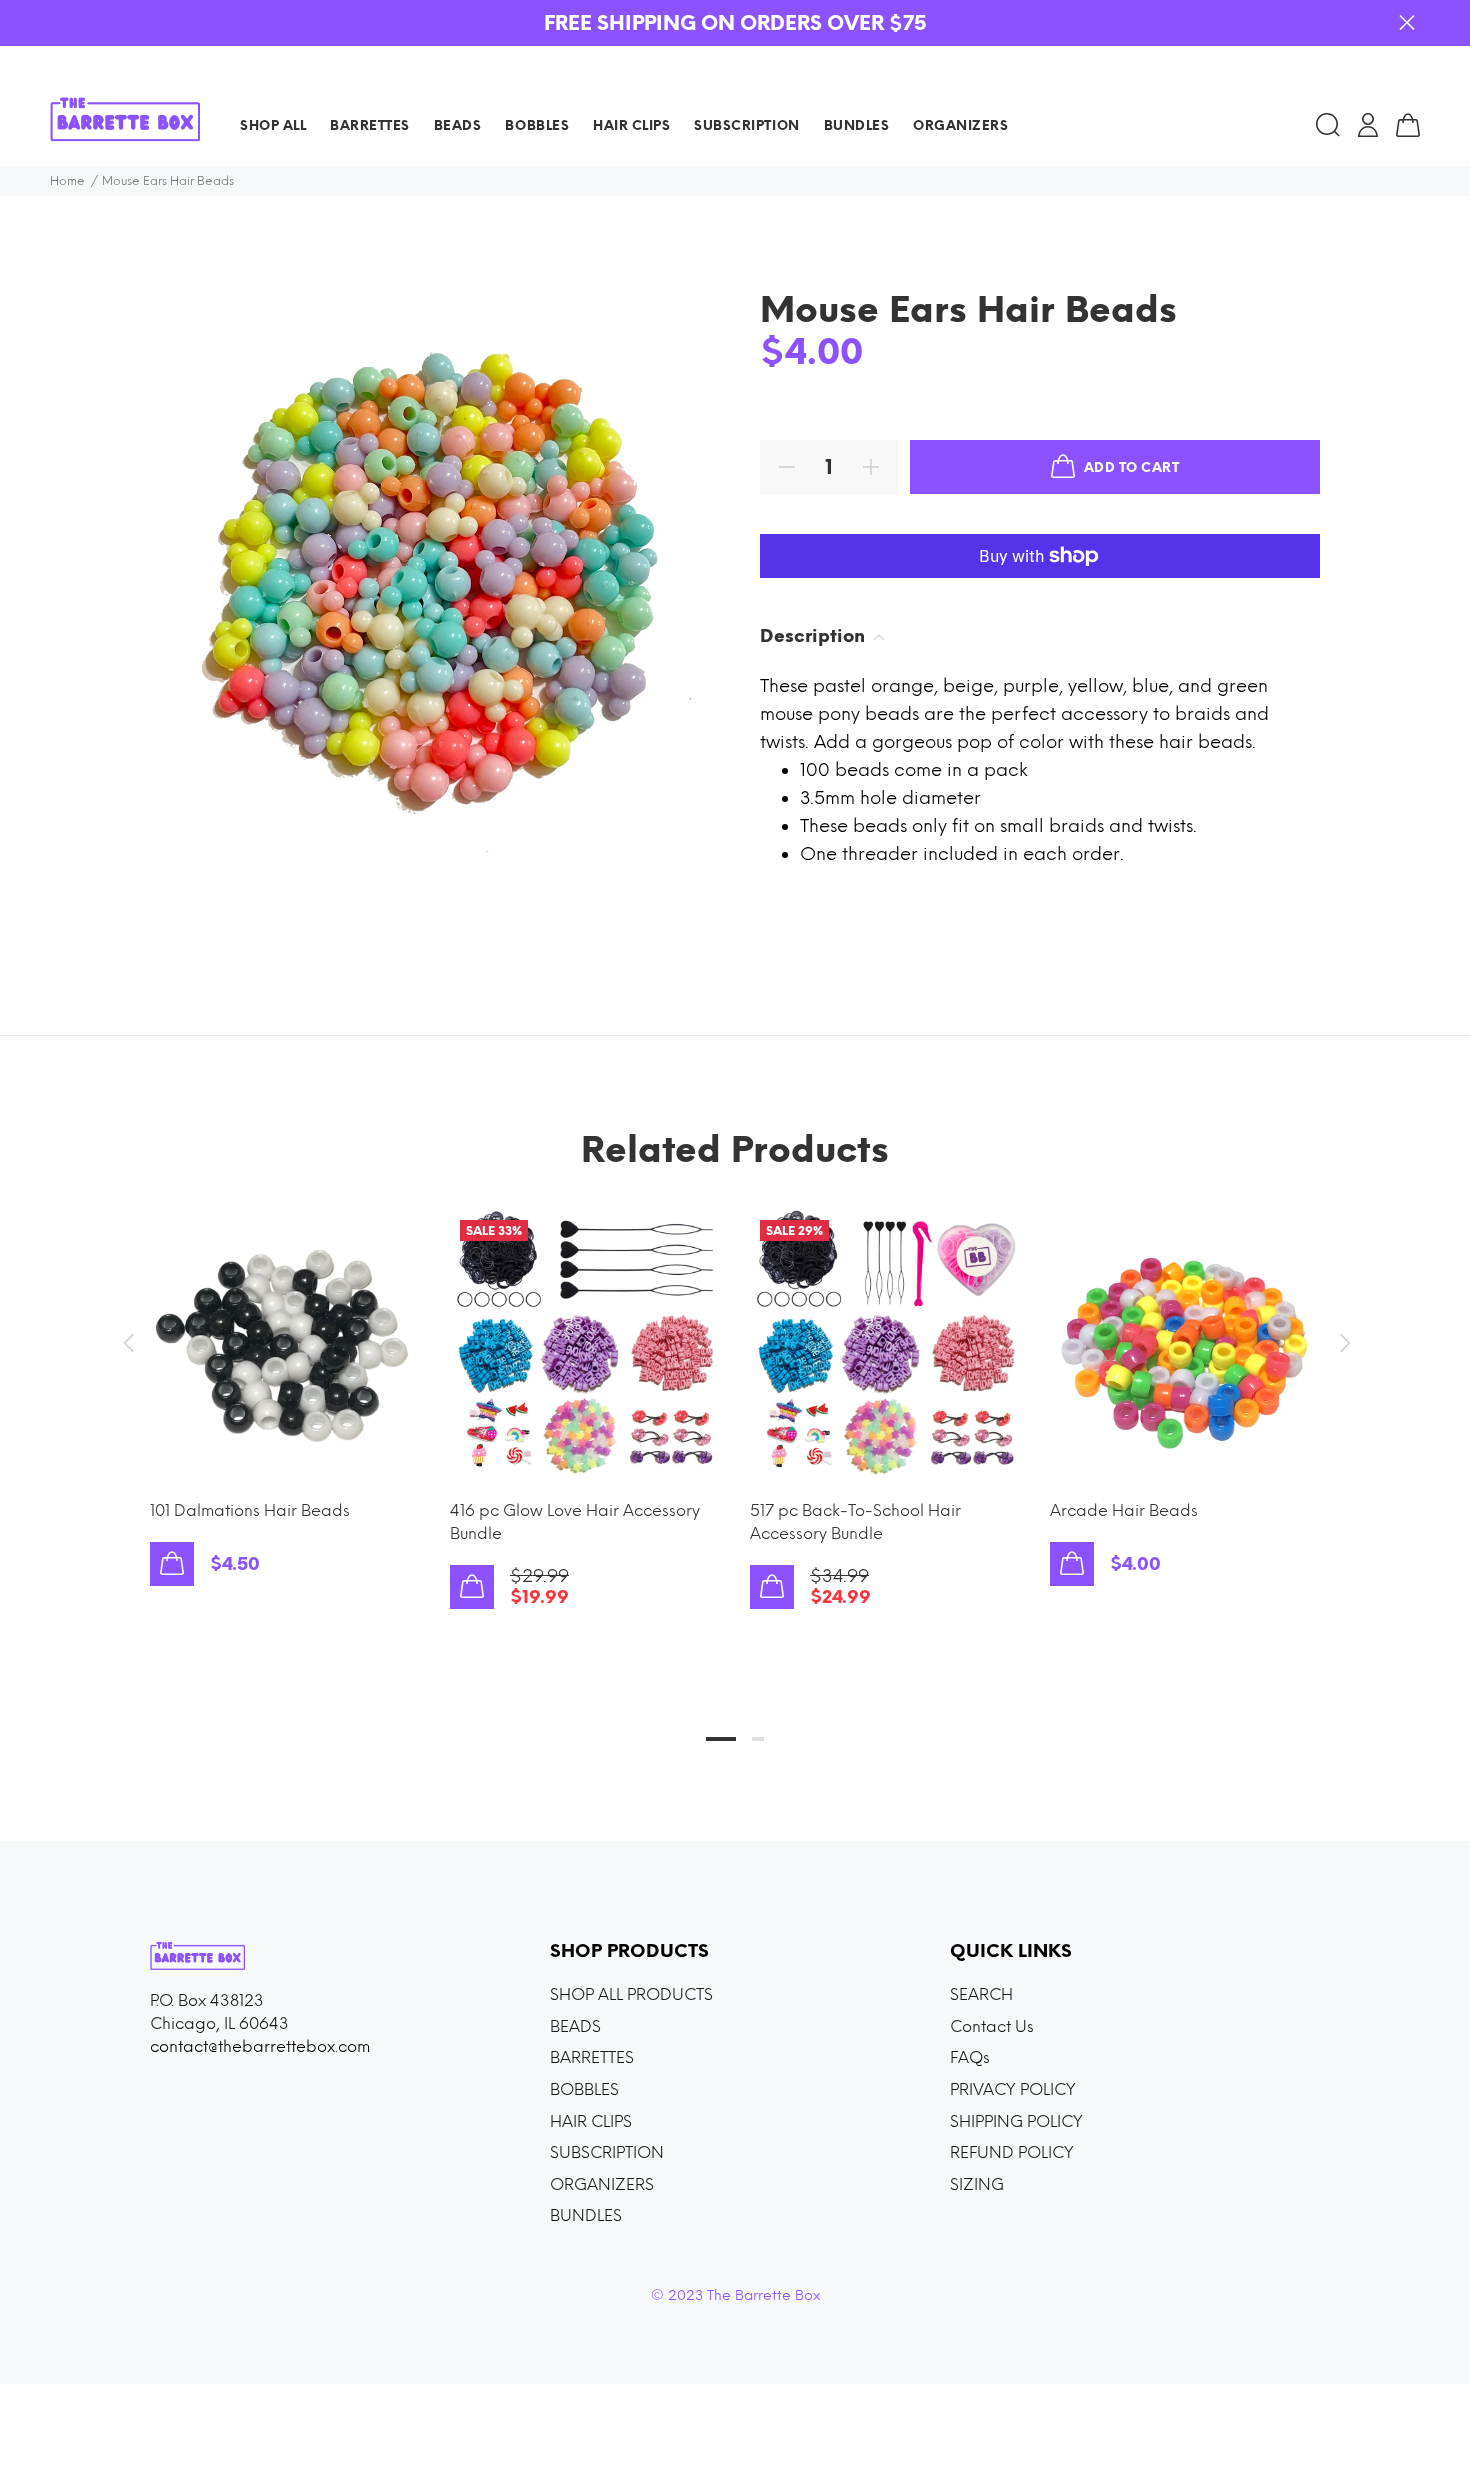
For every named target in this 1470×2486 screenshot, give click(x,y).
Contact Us (992, 2026)
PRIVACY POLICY (1013, 2089)
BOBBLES (584, 2089)
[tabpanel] (285, 1378)
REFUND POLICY (1012, 2152)
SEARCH (981, 1994)
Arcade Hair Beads (1124, 1510)
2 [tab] (758, 1739)
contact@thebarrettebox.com (260, 2046)
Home (67, 181)
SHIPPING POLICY (1016, 2121)
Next (1342, 1343)
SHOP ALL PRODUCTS (631, 1994)
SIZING (977, 2184)
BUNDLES (586, 2215)
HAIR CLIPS (591, 2121)
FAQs (970, 2057)
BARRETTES (592, 2057)
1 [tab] (721, 1739)
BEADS (575, 2026)
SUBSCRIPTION (607, 2152)
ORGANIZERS (602, 2184)
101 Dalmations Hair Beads (250, 1510)
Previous (128, 1343)
